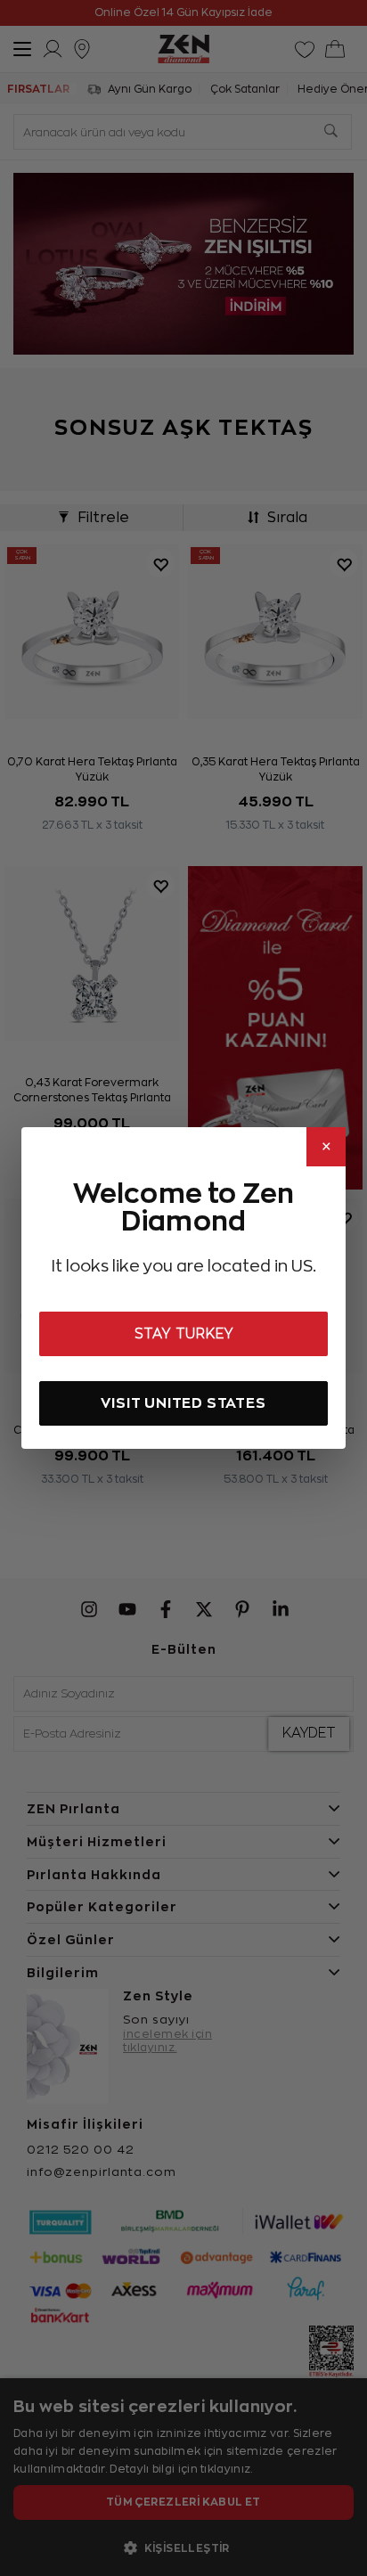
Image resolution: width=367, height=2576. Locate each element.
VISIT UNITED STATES (183, 1403)
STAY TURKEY (184, 1334)
